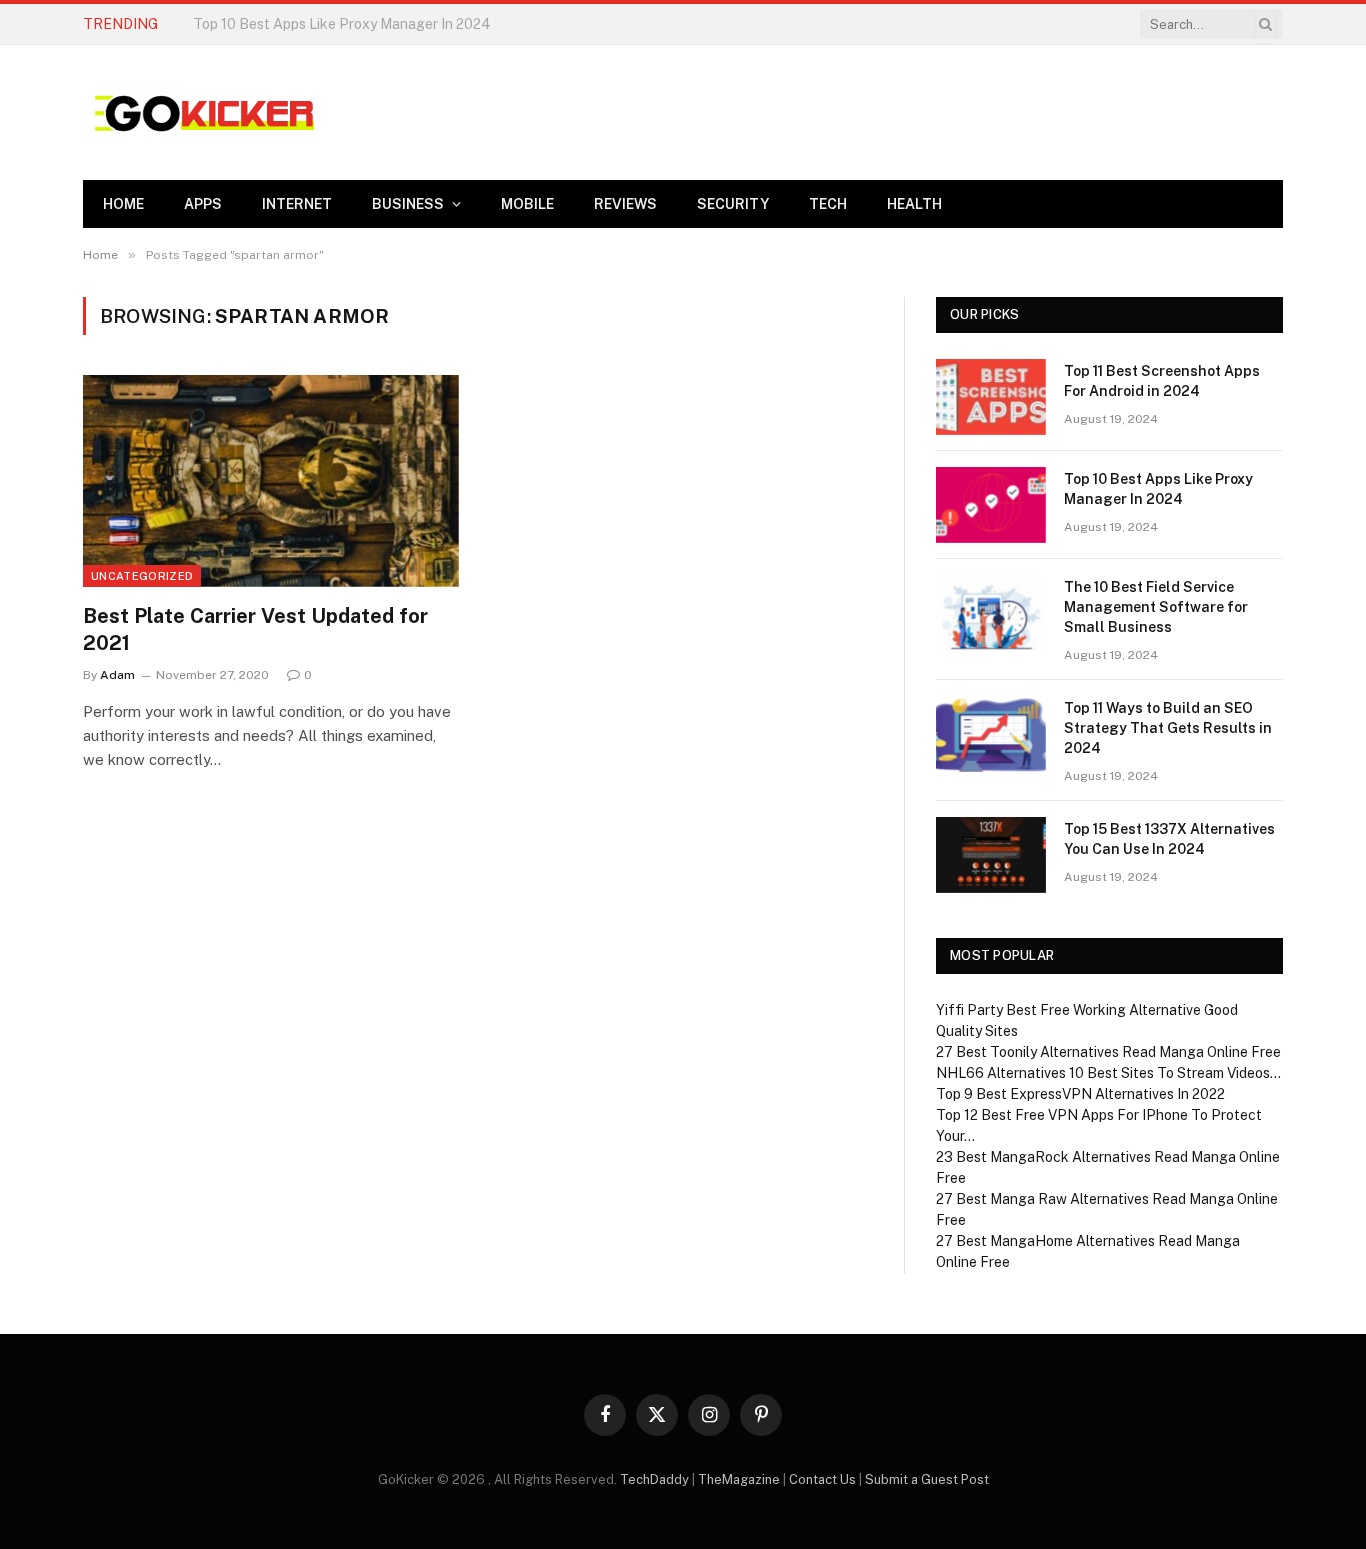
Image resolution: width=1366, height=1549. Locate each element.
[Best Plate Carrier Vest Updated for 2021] (271, 481)
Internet (297, 204)
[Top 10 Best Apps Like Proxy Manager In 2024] (991, 505)
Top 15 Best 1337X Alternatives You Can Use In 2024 (1169, 839)
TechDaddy (654, 1479)
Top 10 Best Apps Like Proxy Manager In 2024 (342, 24)
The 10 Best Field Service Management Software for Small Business (1156, 607)
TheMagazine (739, 1479)
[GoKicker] (202, 113)
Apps (203, 204)
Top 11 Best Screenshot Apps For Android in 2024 (1162, 381)
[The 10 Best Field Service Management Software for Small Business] (991, 613)
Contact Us (822, 1479)
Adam (117, 675)
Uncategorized (142, 576)
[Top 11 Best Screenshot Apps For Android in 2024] (991, 397)
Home (123, 204)
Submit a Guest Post (927, 1479)
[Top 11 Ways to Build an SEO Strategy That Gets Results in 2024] (991, 734)
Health (914, 204)
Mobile (527, 204)
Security (733, 204)
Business (408, 204)
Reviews (625, 204)
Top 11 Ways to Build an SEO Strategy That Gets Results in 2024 (1168, 728)
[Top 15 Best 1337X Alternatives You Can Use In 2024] (991, 855)
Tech (828, 204)
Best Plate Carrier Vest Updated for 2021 (255, 629)
